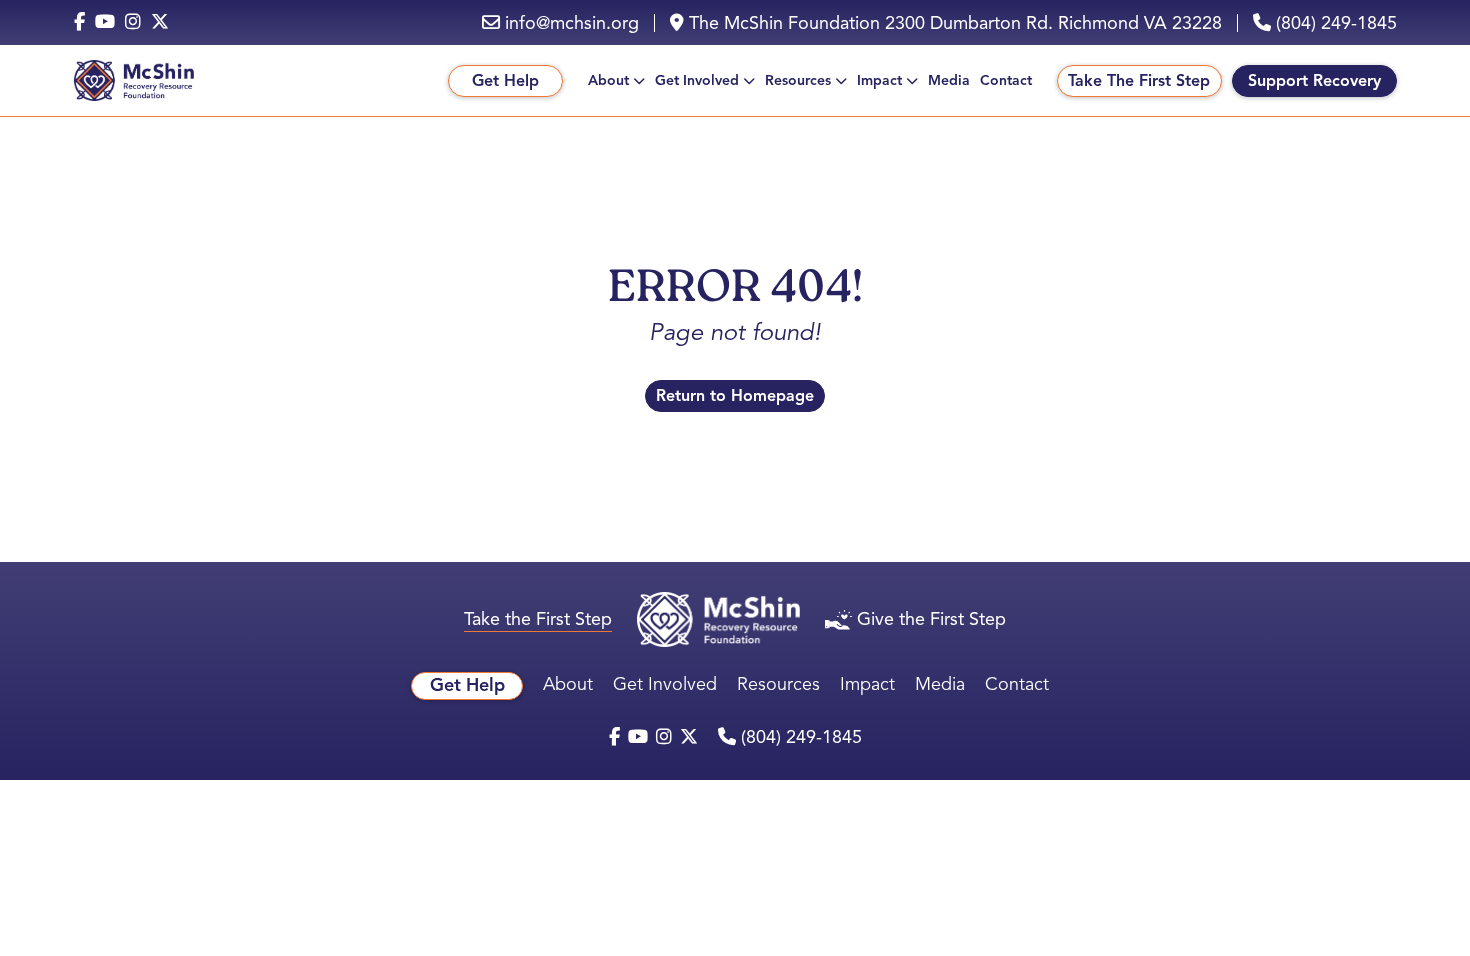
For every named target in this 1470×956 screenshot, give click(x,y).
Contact (1006, 80)
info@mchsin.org (569, 23)
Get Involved (697, 80)
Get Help (505, 81)
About (608, 80)
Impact (879, 80)
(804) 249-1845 (1334, 23)
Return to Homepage (735, 396)
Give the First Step (931, 619)
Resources (798, 80)
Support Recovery (1314, 81)
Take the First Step (538, 619)
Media (949, 80)
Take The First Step (1139, 81)
